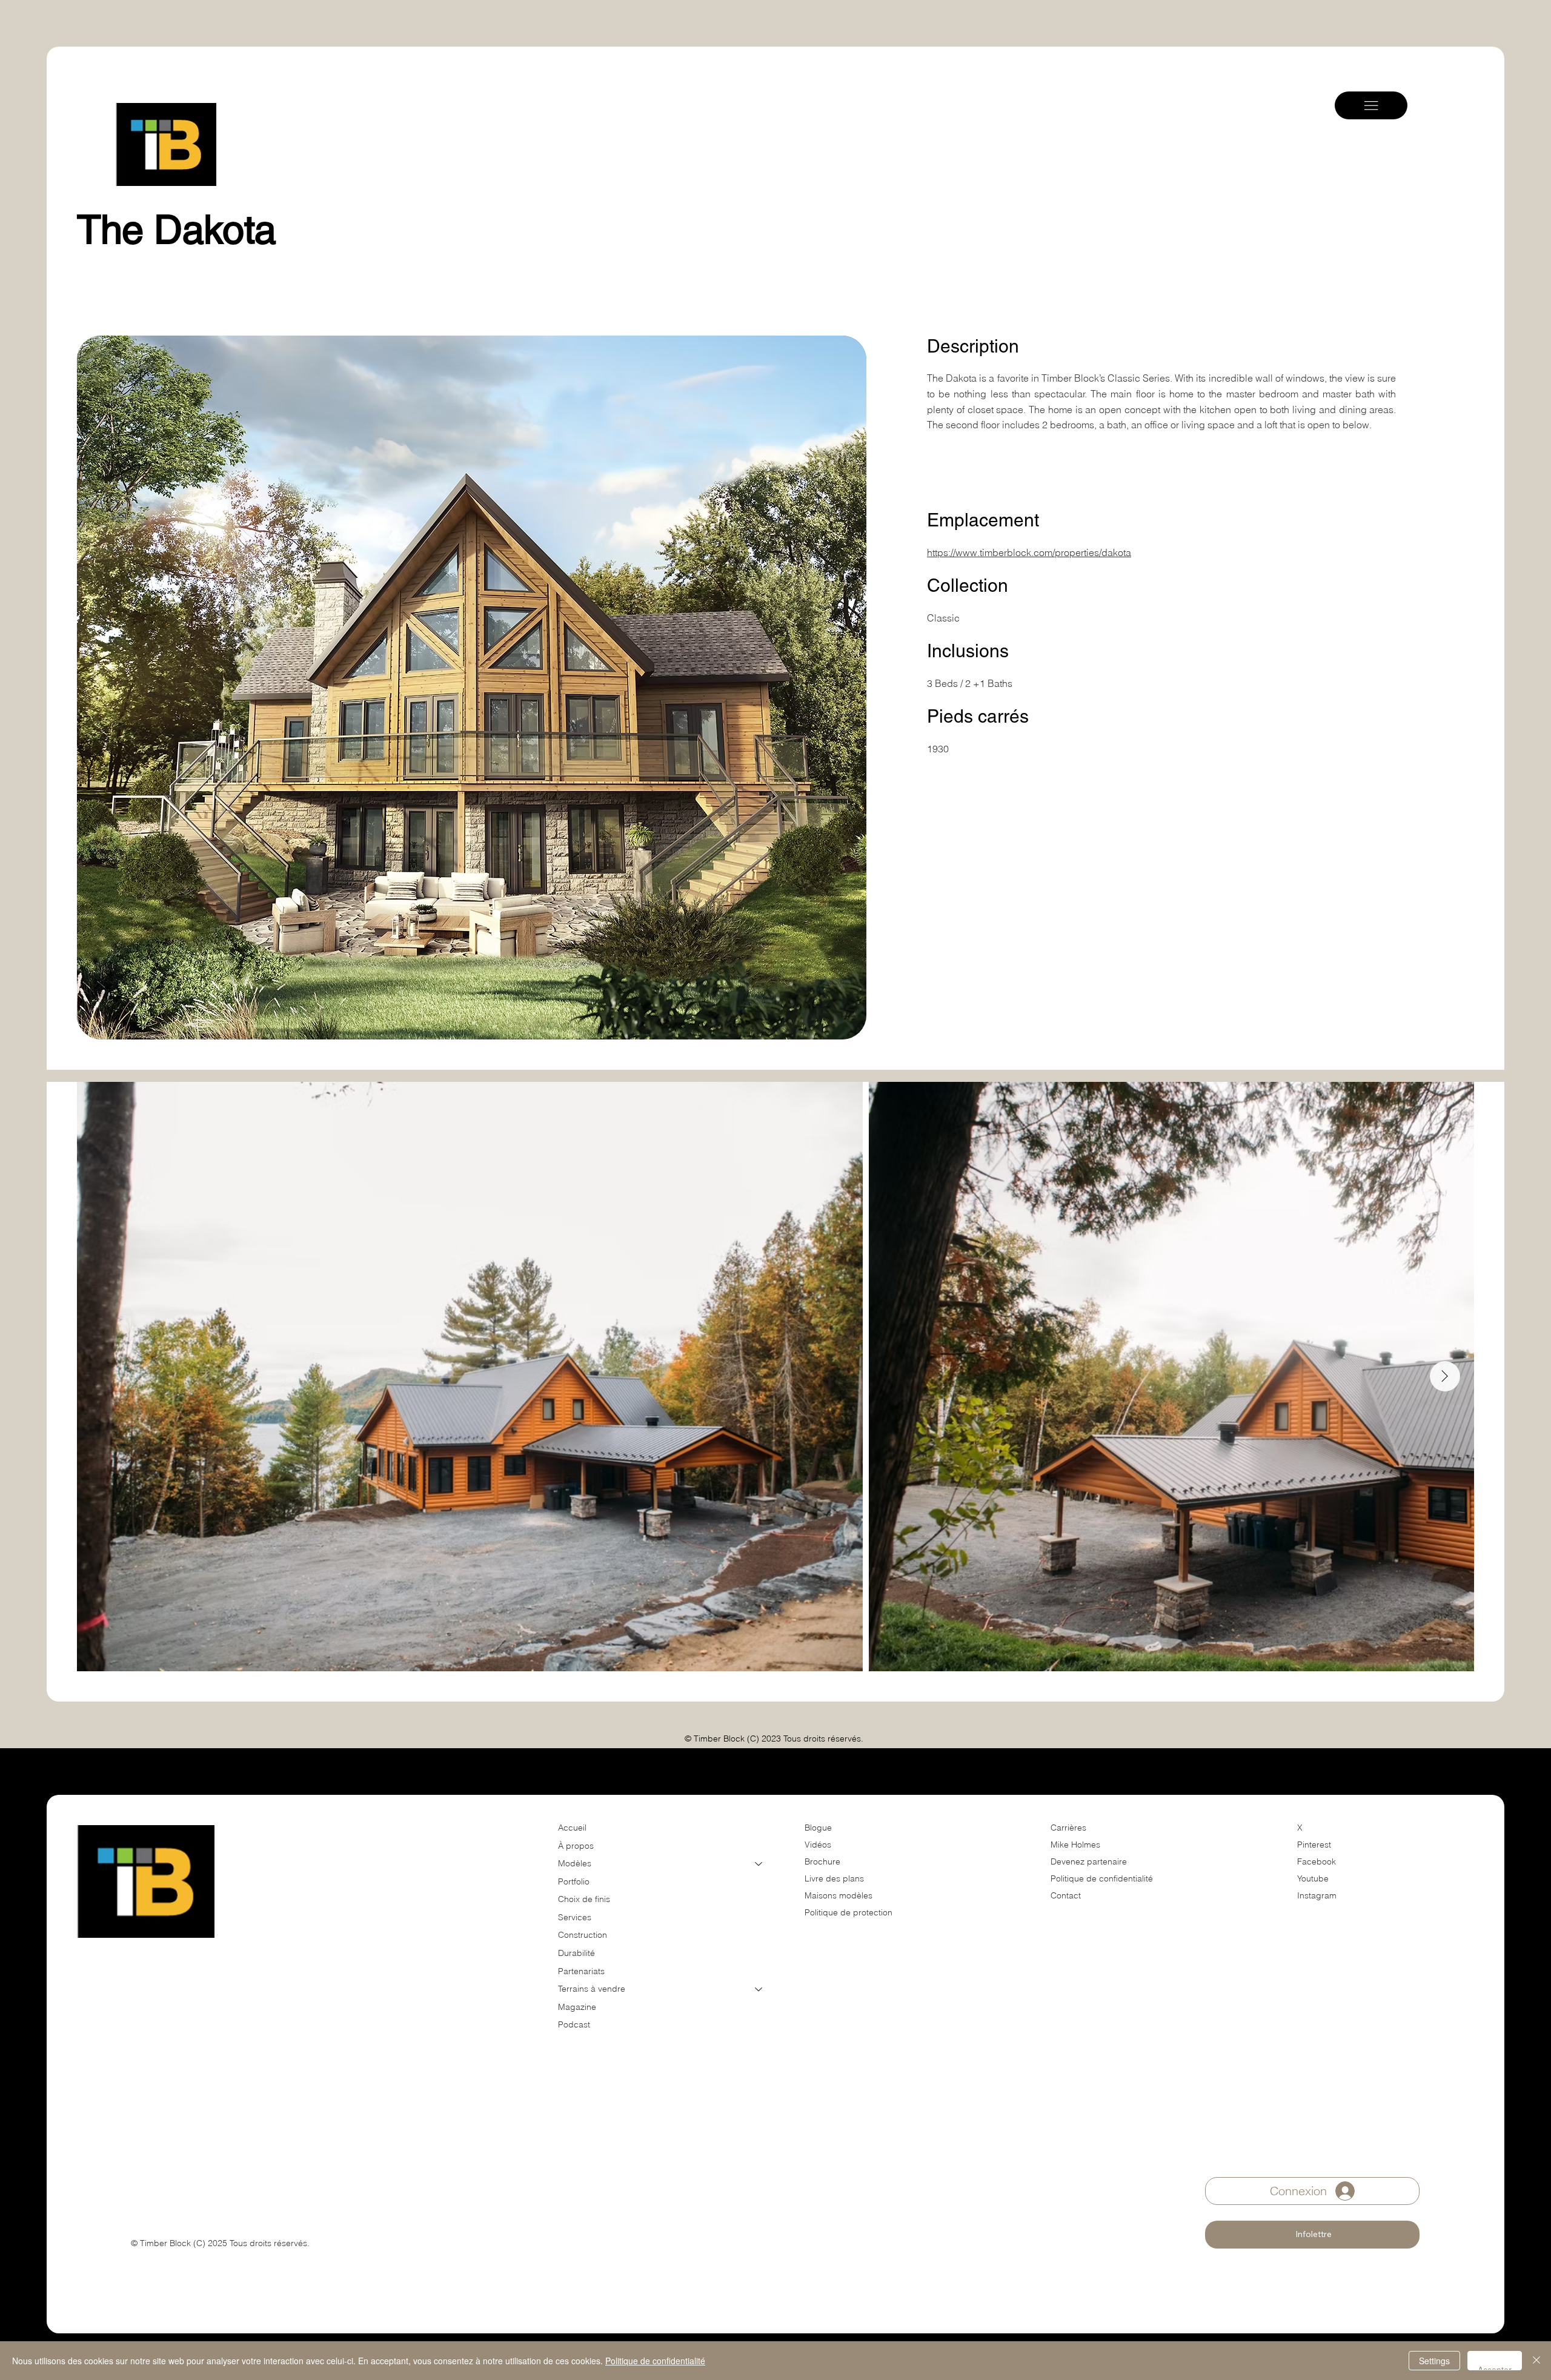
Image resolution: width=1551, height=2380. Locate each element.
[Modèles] (759, 1864)
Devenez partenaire (1090, 1861)
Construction (583, 1935)
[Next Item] (1445, 1376)
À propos (576, 1846)
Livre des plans (834, 1878)
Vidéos (818, 1845)
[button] (1312, 2235)
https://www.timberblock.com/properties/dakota (1029, 552)
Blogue (818, 1828)
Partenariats (581, 1971)
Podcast (574, 2024)
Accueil (572, 1828)
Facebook (1317, 1861)
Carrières (1068, 1828)
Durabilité (576, 1953)
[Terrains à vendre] (759, 1989)
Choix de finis (584, 1899)
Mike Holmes (1077, 1845)
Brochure (822, 1861)
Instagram (1317, 1895)
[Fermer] (1536, 2361)
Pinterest (1314, 1845)
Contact (1066, 1895)
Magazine (577, 2007)
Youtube (1313, 1878)
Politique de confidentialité (1102, 1878)
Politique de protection (849, 1912)
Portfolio (574, 1881)
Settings (1434, 2361)
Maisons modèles (839, 1895)
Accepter (1495, 2367)
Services (575, 1917)
